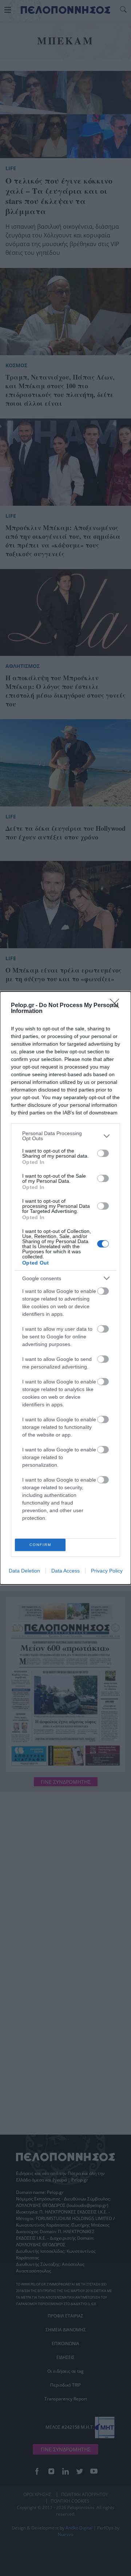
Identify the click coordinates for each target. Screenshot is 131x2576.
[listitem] (65, 1136)
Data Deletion (24, 1571)
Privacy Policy (107, 1571)
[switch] (103, 1153)
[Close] (117, 1006)
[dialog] (65, 1288)
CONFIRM (40, 1545)
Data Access (65, 1571)
